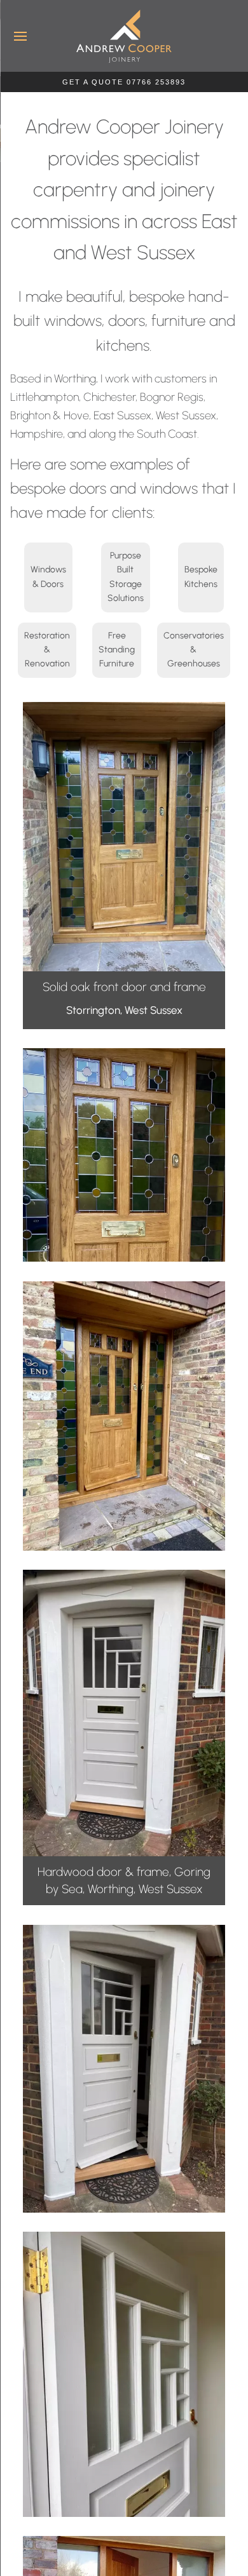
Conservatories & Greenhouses (194, 650)
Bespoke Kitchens (201, 577)
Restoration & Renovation (47, 650)
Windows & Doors (48, 577)
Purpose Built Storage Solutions (126, 577)
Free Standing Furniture (117, 650)
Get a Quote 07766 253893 (124, 82)
